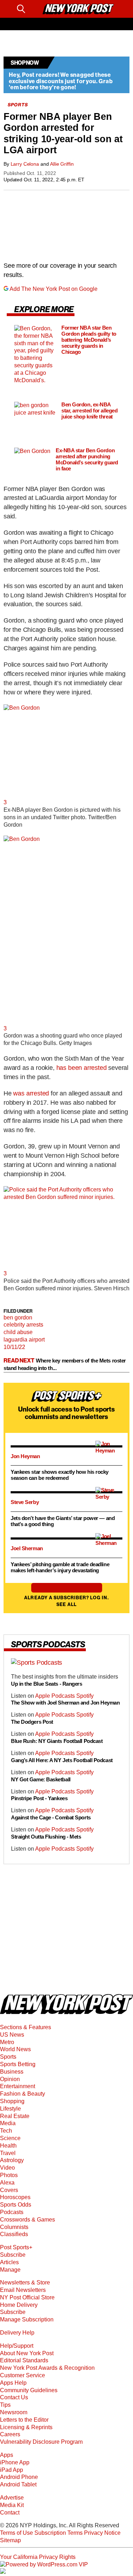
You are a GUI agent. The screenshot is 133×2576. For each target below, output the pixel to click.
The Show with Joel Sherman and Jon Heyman (66, 1703)
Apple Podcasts (56, 1696)
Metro (7, 2042)
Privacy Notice (102, 2533)
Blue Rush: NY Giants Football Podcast (57, 1741)
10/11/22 (14, 1347)
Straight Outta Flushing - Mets (46, 1837)
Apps (7, 2455)
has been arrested (82, 1068)
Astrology (12, 2160)
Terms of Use (16, 2533)
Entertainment (18, 2086)
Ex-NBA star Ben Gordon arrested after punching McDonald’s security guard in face (87, 460)
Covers (9, 2190)
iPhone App (15, 2462)
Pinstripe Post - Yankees (39, 1799)
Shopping (12, 2101)
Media (8, 2123)
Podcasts (12, 2212)
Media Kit (12, 2505)
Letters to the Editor (24, 2420)
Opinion (10, 2079)
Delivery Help (17, 2333)
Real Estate (15, 2116)
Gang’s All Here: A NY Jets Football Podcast (62, 1760)
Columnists (14, 2227)
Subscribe (13, 2255)
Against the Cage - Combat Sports (51, 1818)
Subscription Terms (59, 2533)
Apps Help (13, 2383)
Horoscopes (15, 2197)
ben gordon (18, 1318)
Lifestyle (10, 2109)
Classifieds (14, 2234)
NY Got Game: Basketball (41, 1779)
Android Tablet (18, 2484)
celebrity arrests (23, 1325)
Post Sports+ (16, 2247)
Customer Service (23, 2375)
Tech (6, 2131)
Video (7, 2168)
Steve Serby (25, 1502)
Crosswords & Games (27, 2220)
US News (12, 2035)
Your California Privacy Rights (38, 2557)
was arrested (31, 1093)
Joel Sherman (27, 1548)
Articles (9, 2262)
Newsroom (14, 2412)
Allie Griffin (62, 164)
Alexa (7, 2183)
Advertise (12, 2498)
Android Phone (19, 2477)
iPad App (12, 2470)
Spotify (85, 1696)
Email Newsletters (23, 2290)
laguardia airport (24, 1340)
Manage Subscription (27, 2319)
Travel (8, 2153)
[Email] (34, 9)
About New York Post (27, 2353)
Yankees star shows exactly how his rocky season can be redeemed (60, 1475)
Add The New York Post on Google (54, 289)
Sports (8, 2057)
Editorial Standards (24, 2360)
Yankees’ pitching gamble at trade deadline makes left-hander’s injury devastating (60, 1567)
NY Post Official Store (27, 2297)
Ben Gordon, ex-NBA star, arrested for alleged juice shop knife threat (89, 411)
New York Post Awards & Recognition (47, 2368)
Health (8, 2146)
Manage (10, 2270)
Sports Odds (16, 2205)
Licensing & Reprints (26, 2427)
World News (15, 2049)
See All (66, 1604)
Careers (10, 2434)
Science (10, 2138)
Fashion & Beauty (23, 2094)
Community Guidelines (29, 2390)
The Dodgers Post (32, 1722)
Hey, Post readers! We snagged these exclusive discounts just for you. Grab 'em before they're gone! (61, 81)
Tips (5, 2405)
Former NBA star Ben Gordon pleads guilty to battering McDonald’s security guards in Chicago (89, 340)
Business (12, 2072)
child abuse (18, 1332)
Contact (10, 2513)
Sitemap (10, 2540)
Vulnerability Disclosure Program (41, 2442)
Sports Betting (18, 2064)
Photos (9, 2175)
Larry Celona (25, 164)
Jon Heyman (25, 1456)
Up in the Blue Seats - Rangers (47, 1684)
